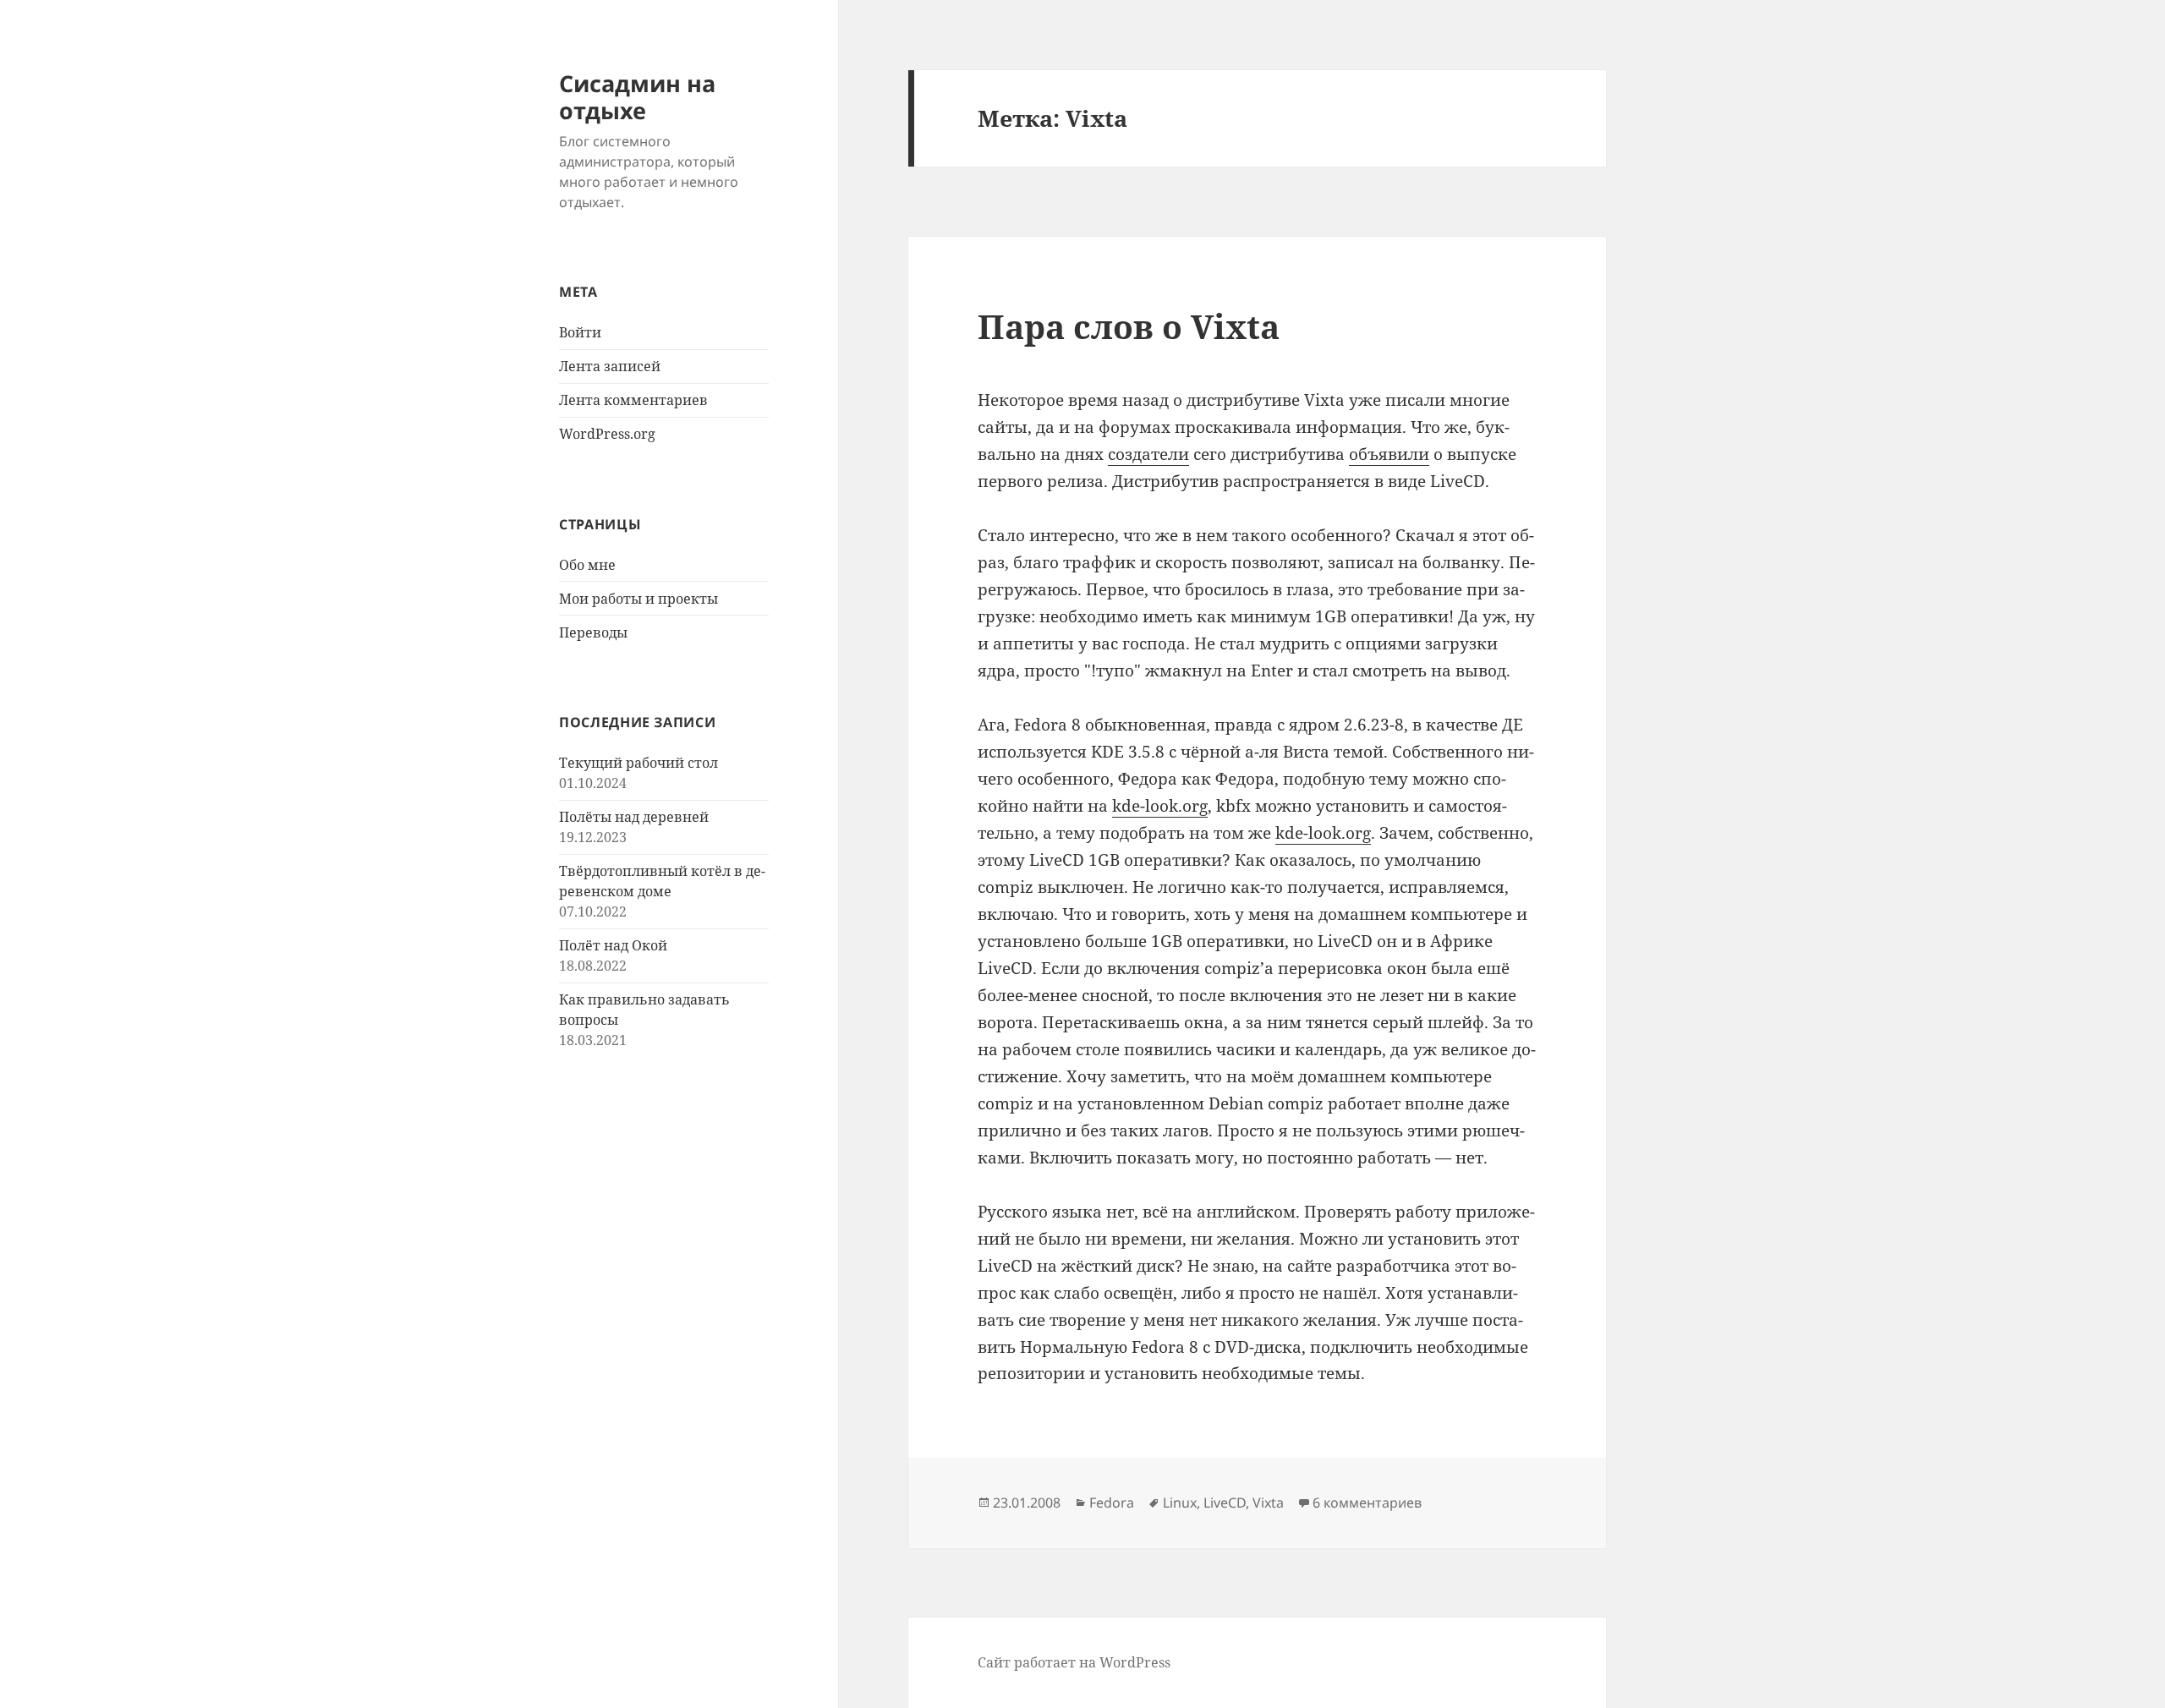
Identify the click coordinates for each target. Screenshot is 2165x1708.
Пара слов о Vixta (1129, 326)
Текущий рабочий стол (639, 763)
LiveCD (1225, 1503)
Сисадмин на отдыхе (637, 97)
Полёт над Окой (613, 945)
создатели (1148, 454)
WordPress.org (607, 434)
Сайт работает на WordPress (1074, 1662)
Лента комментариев (633, 400)
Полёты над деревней (634, 817)
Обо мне (587, 565)
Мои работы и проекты (639, 599)
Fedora (1112, 1503)
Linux (1180, 1503)
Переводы (593, 632)
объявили (1389, 454)
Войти (580, 332)
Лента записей (610, 366)
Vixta (1268, 1503)
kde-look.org (1160, 806)
